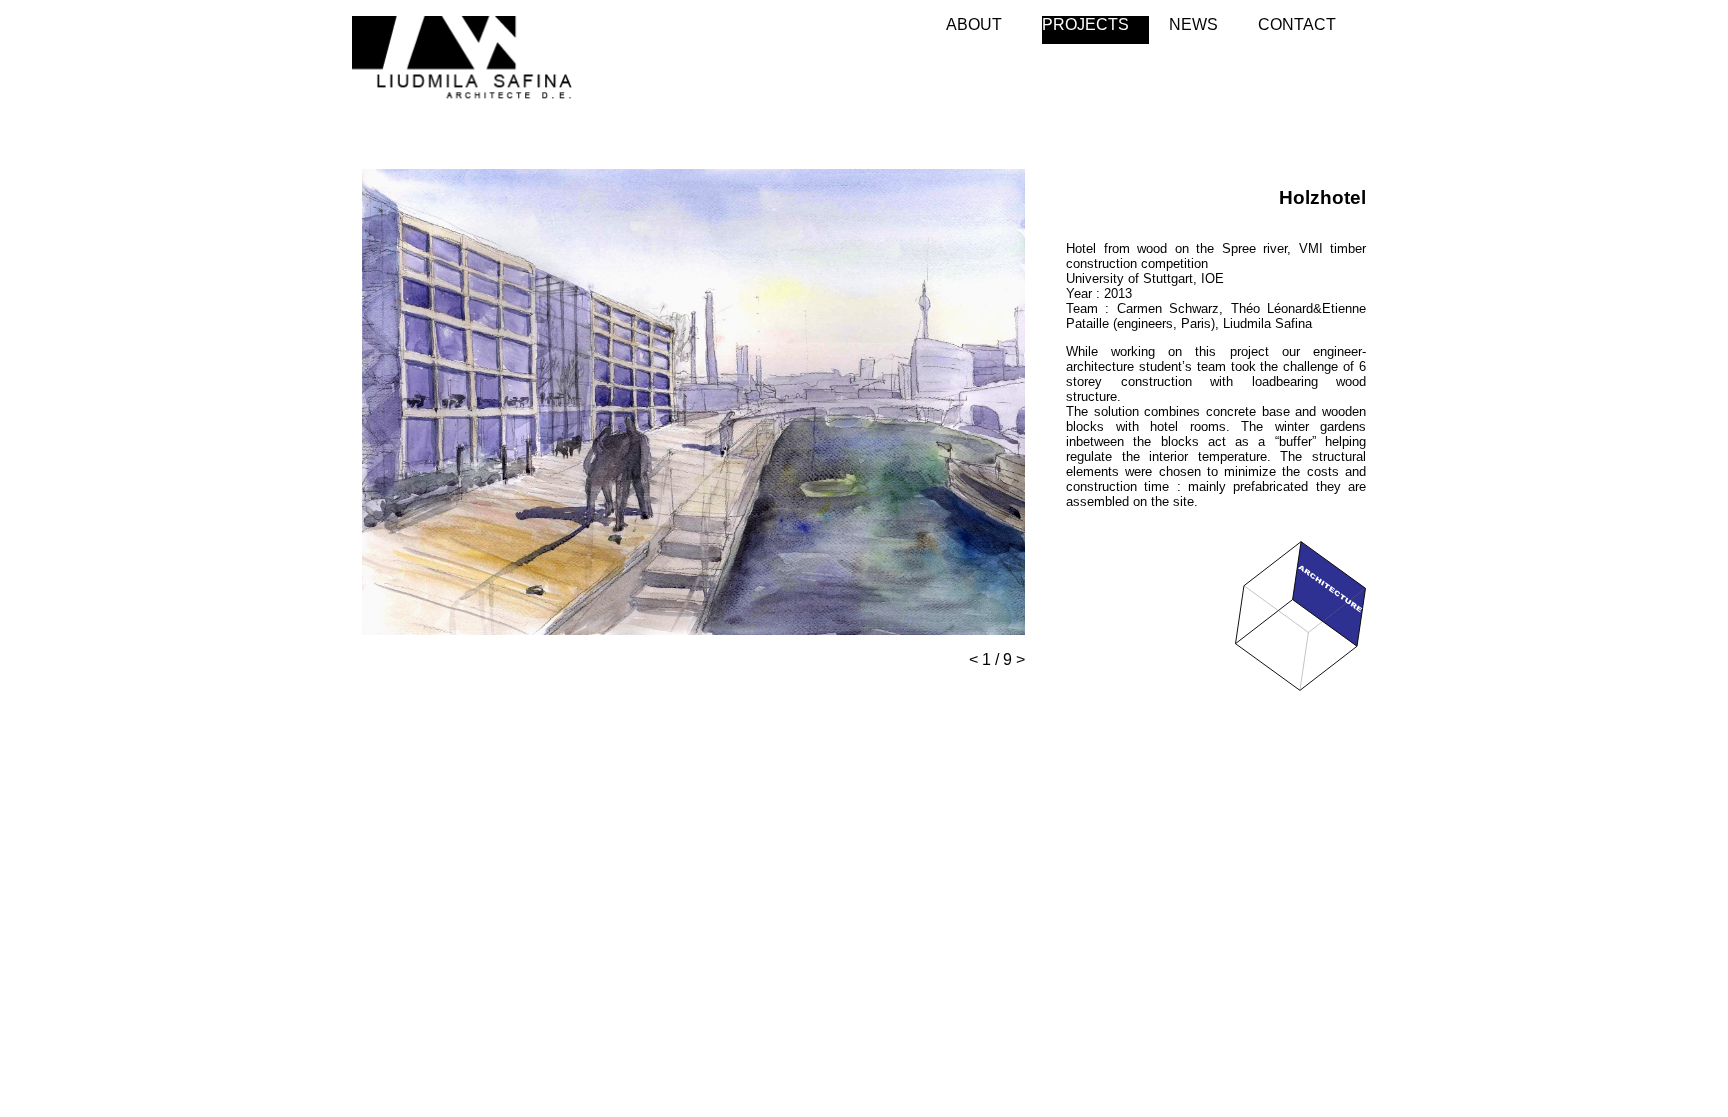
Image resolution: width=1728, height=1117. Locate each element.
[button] (1007, 186)
